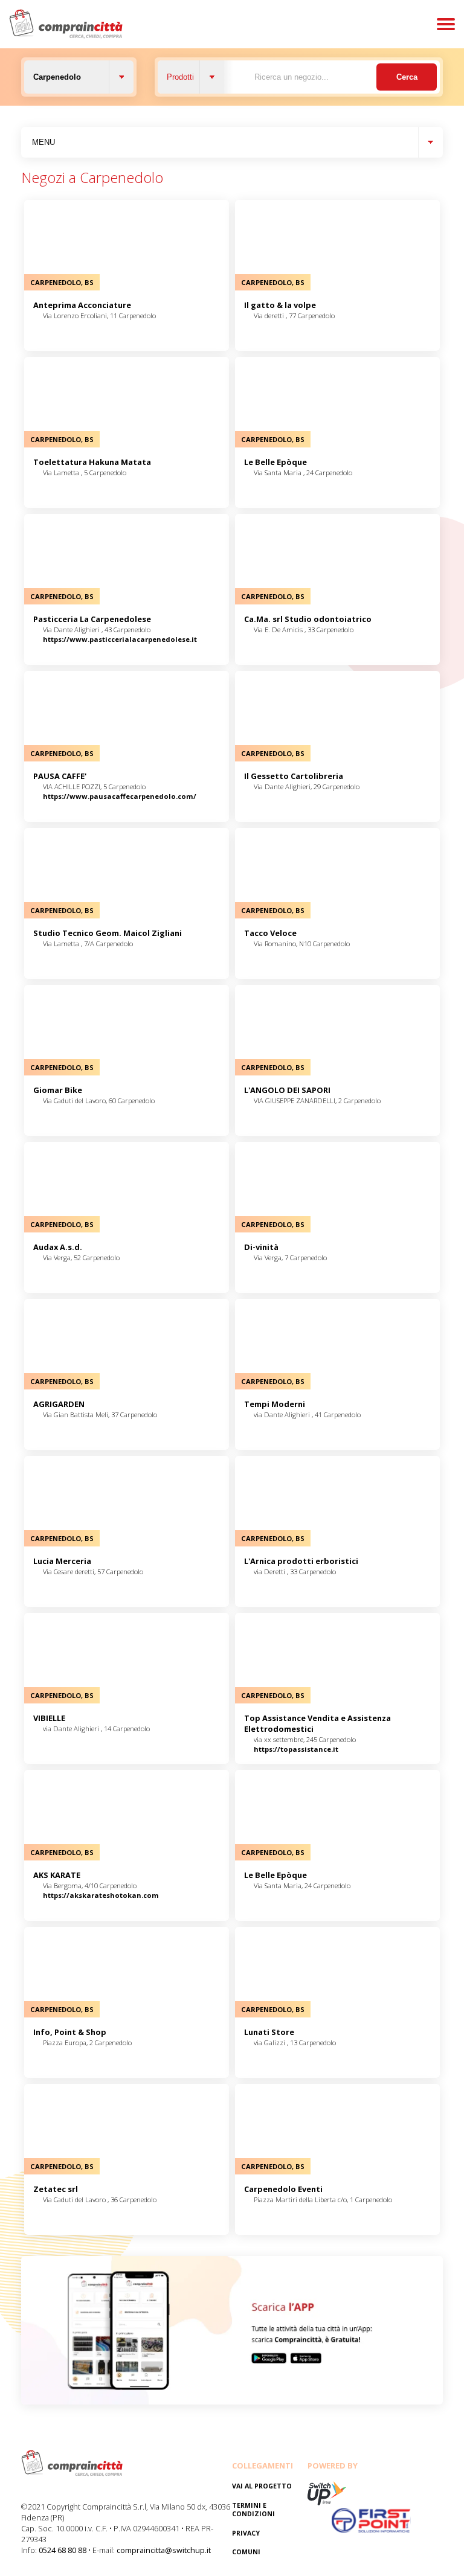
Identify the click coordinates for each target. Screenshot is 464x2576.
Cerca (407, 77)
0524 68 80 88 (63, 2550)
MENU (43, 142)
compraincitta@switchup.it (164, 2550)
